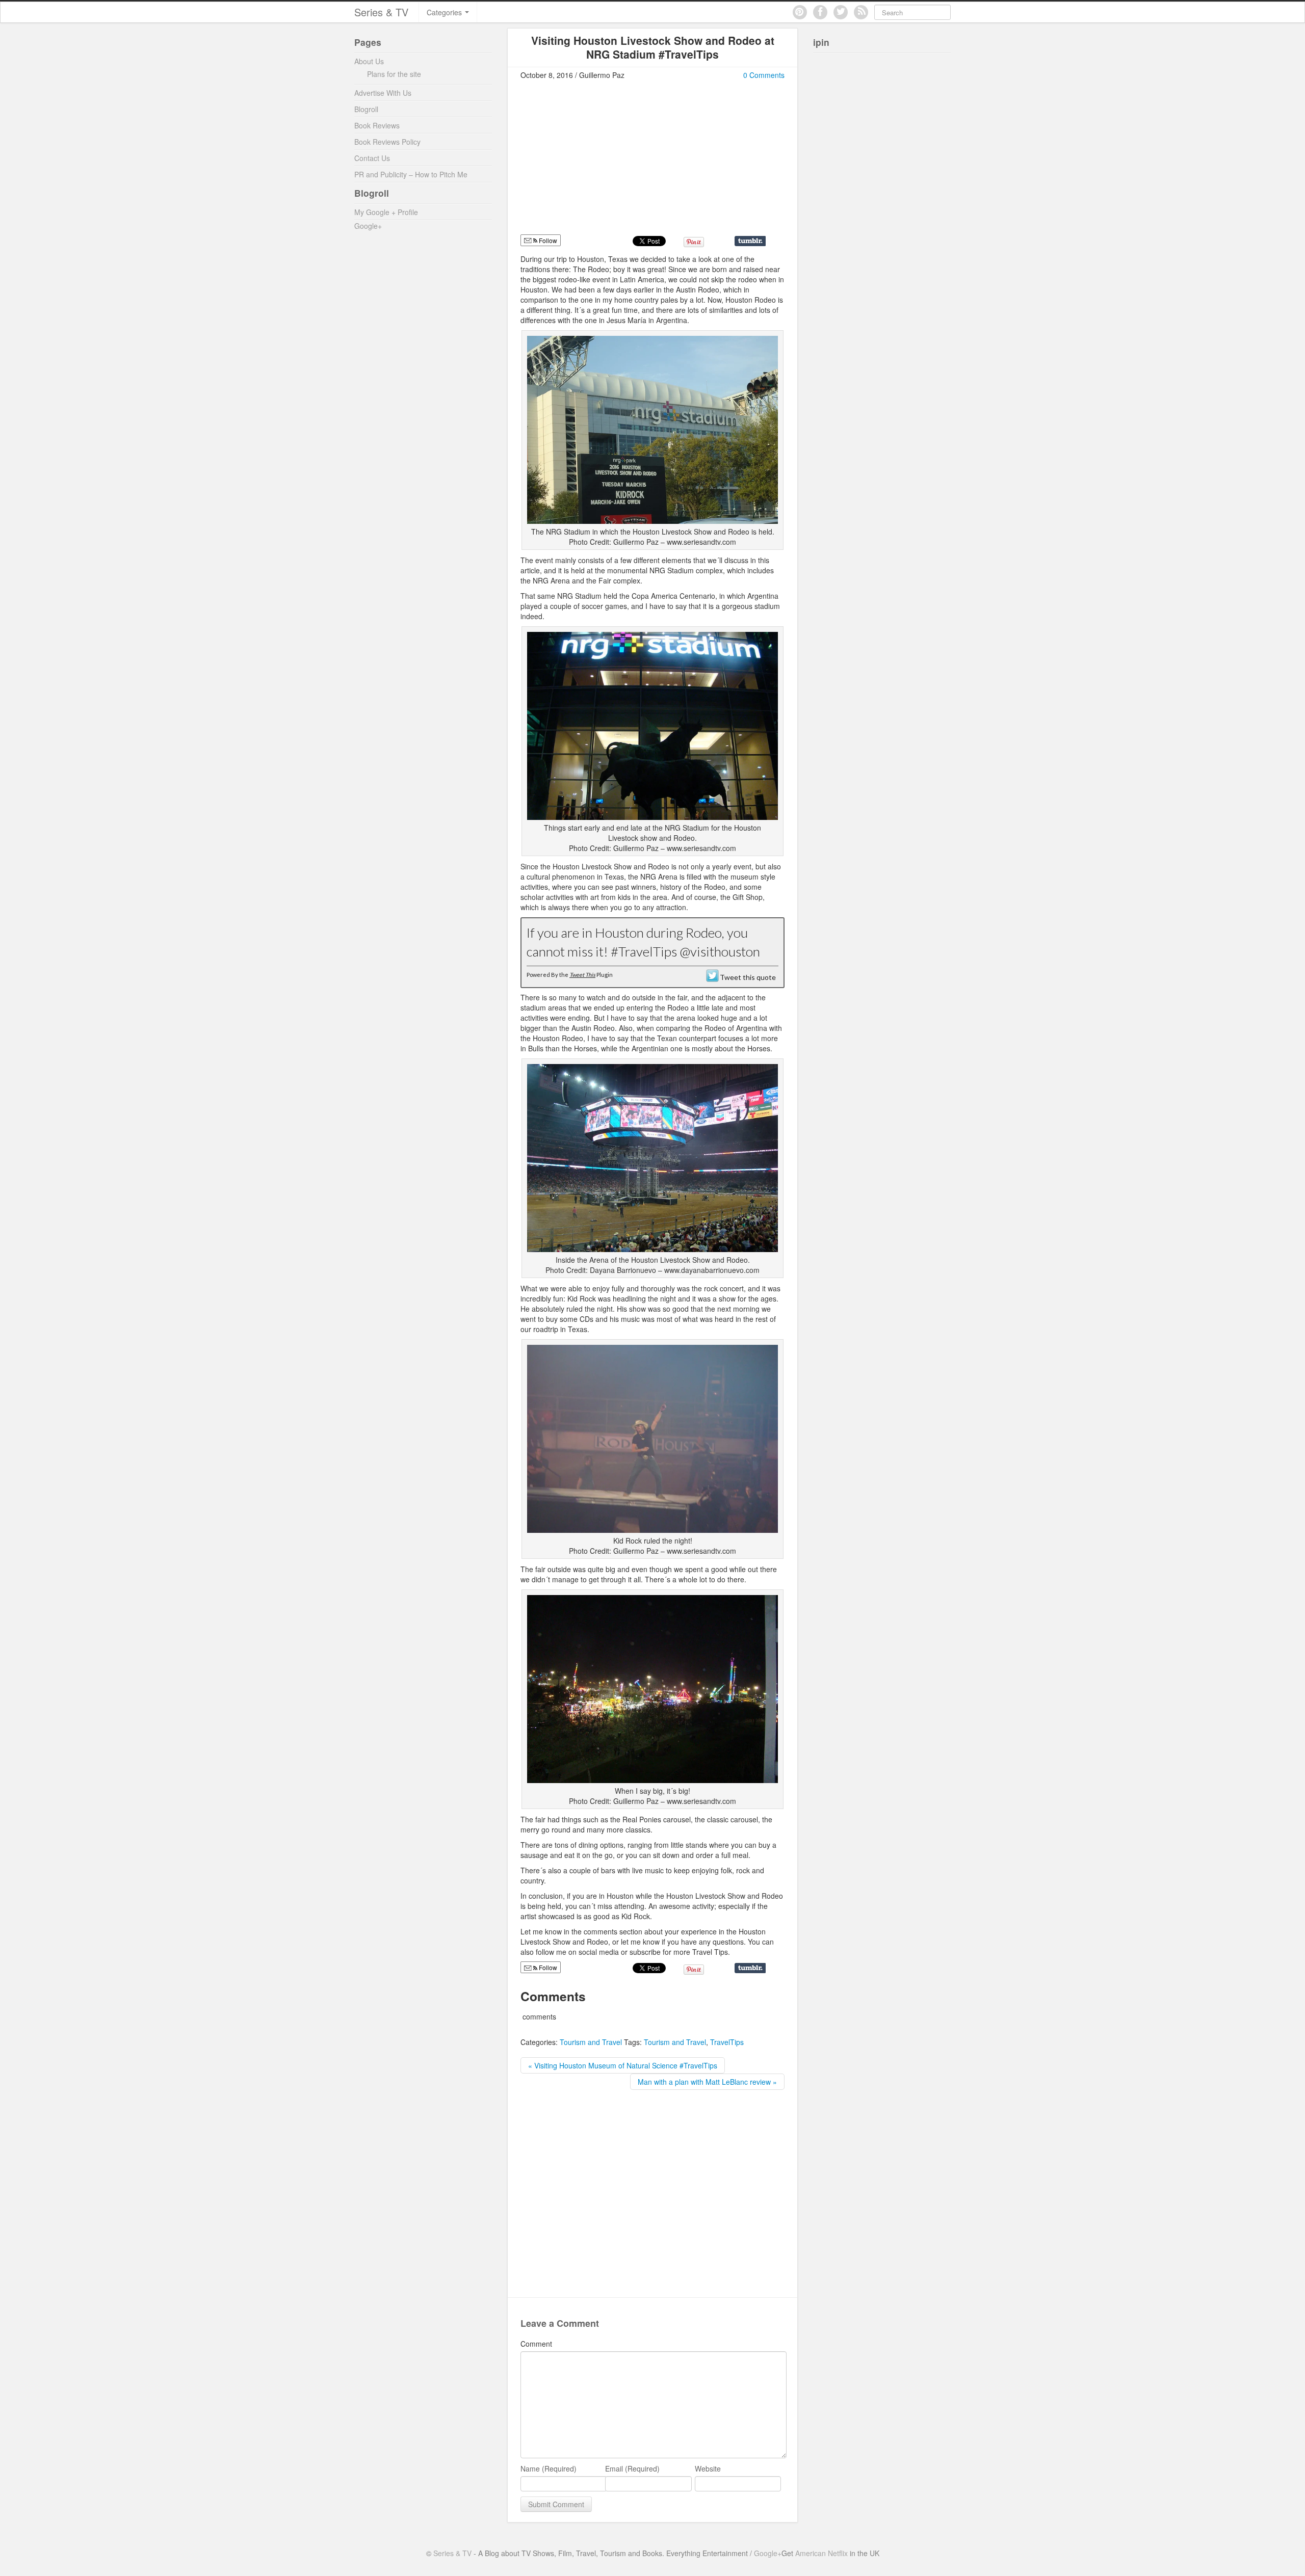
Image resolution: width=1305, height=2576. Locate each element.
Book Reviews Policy (387, 142)
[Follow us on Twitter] (841, 12)
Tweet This (582, 975)
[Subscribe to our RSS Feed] (861, 12)
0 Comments (764, 75)
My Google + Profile (386, 212)
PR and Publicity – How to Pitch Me (411, 174)
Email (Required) (632, 2468)
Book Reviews (377, 125)
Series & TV (381, 12)
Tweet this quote (748, 977)
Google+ (368, 226)
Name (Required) (549, 2468)
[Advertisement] (606, 162)
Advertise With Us (383, 93)
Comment (536, 2344)
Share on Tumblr (750, 241)
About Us (369, 61)
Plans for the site (394, 74)
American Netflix (821, 2553)
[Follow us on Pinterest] (800, 12)
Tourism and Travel (591, 2042)
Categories (445, 12)
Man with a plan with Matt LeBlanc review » (707, 2082)
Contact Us (372, 158)
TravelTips (727, 2042)
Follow (547, 240)
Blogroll (366, 109)
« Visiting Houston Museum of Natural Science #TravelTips (623, 2065)
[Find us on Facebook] (820, 12)
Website (708, 2468)
